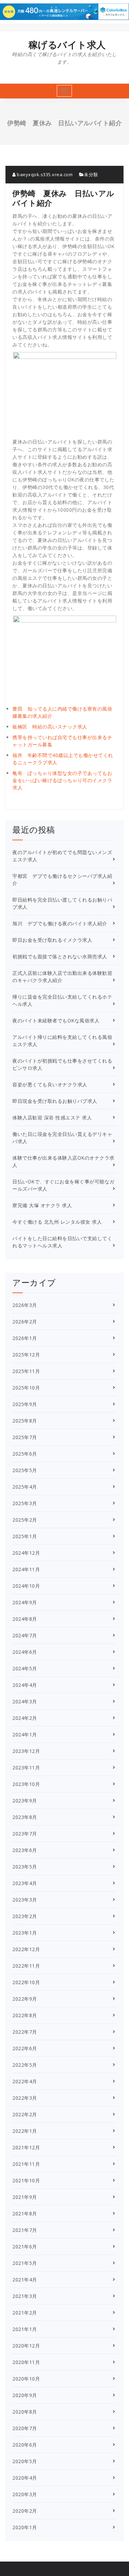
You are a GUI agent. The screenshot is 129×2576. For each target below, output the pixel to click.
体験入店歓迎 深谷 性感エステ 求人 (52, 1117)
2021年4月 (25, 2280)
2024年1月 (25, 1734)
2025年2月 (25, 1520)
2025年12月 (26, 1355)
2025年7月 (25, 1437)
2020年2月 (25, 2511)
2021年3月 (25, 2296)
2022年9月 (25, 1999)
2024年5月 (25, 1668)
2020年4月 (25, 2478)
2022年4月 (25, 2081)
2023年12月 (26, 1751)
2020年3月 (25, 2494)
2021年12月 (26, 2147)
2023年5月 (25, 1867)
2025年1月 (25, 1536)
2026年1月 (25, 1338)
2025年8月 (25, 1421)
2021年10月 (26, 2180)
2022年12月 (26, 1949)
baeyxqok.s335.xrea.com (44, 174)
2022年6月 (25, 2048)
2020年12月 (26, 2346)
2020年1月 (25, 2527)
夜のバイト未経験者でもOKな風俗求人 (56, 1020)
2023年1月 (25, 1933)
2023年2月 (25, 1916)
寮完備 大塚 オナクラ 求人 (42, 1205)
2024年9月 (25, 1602)
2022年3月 (25, 2098)
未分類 (91, 174)
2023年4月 (25, 1883)
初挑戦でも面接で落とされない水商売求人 (60, 956)
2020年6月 (25, 2445)
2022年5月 (25, 2065)
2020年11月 (26, 2362)
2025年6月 (25, 1454)
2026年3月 (25, 1305)
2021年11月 (26, 2164)
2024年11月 (26, 1569)
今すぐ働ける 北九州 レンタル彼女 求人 (57, 1222)
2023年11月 (26, 1768)
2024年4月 (25, 1685)
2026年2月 (25, 1322)
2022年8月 (25, 2015)
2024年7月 (25, 1635)
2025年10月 (26, 1388)
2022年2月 (25, 2114)
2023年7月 (25, 1834)
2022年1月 (25, 2131)
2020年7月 (25, 2428)
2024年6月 (25, 1652)
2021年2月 (25, 2313)
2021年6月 (25, 2247)
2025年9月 (25, 1404)
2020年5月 (25, 2461)
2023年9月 (25, 1801)
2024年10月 (26, 1586)
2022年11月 (26, 1966)
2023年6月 (25, 1850)
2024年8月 (25, 1619)
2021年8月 (25, 2213)
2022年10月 (26, 1982)
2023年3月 (25, 1900)
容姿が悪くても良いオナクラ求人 (50, 1084)
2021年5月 (25, 2263)
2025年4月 (25, 1487)
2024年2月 (25, 1718)
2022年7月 (25, 2032)
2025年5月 (25, 1470)
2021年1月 (25, 2329)
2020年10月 (26, 2379)
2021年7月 (25, 2230)
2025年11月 (26, 1371)
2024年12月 (26, 1553)
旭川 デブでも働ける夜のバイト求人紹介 (60, 923)
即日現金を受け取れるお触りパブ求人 (55, 1101)
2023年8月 (25, 1817)
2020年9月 (25, 2395)
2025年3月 (25, 1503)
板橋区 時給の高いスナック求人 (50, 727)
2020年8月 (25, 2412)
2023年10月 (26, 1784)
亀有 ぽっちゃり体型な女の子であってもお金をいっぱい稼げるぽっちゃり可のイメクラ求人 (62, 780)
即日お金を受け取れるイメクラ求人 (52, 940)
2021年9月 (25, 2197)
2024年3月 (25, 1701)
